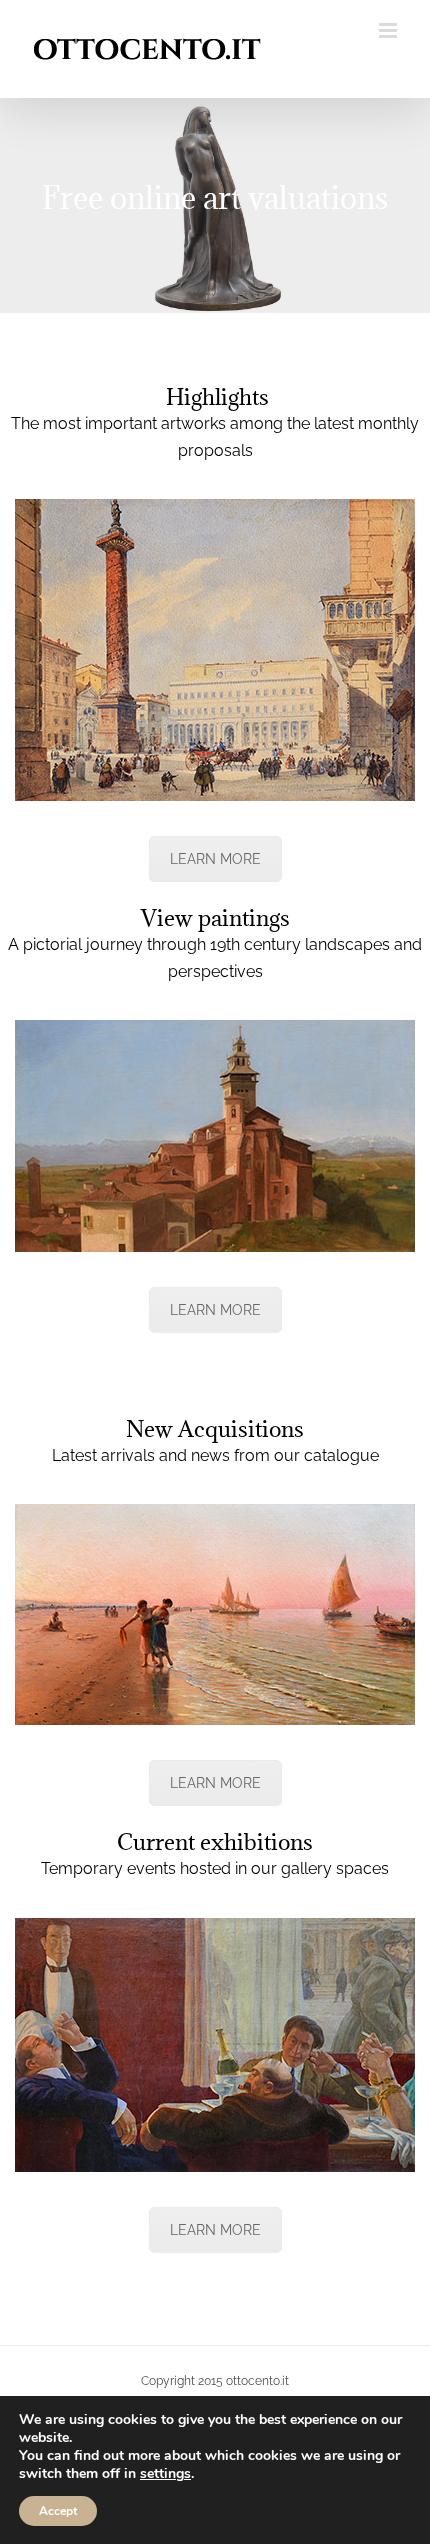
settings (165, 2474)
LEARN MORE (215, 859)
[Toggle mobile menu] (389, 30)
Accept (58, 2511)
